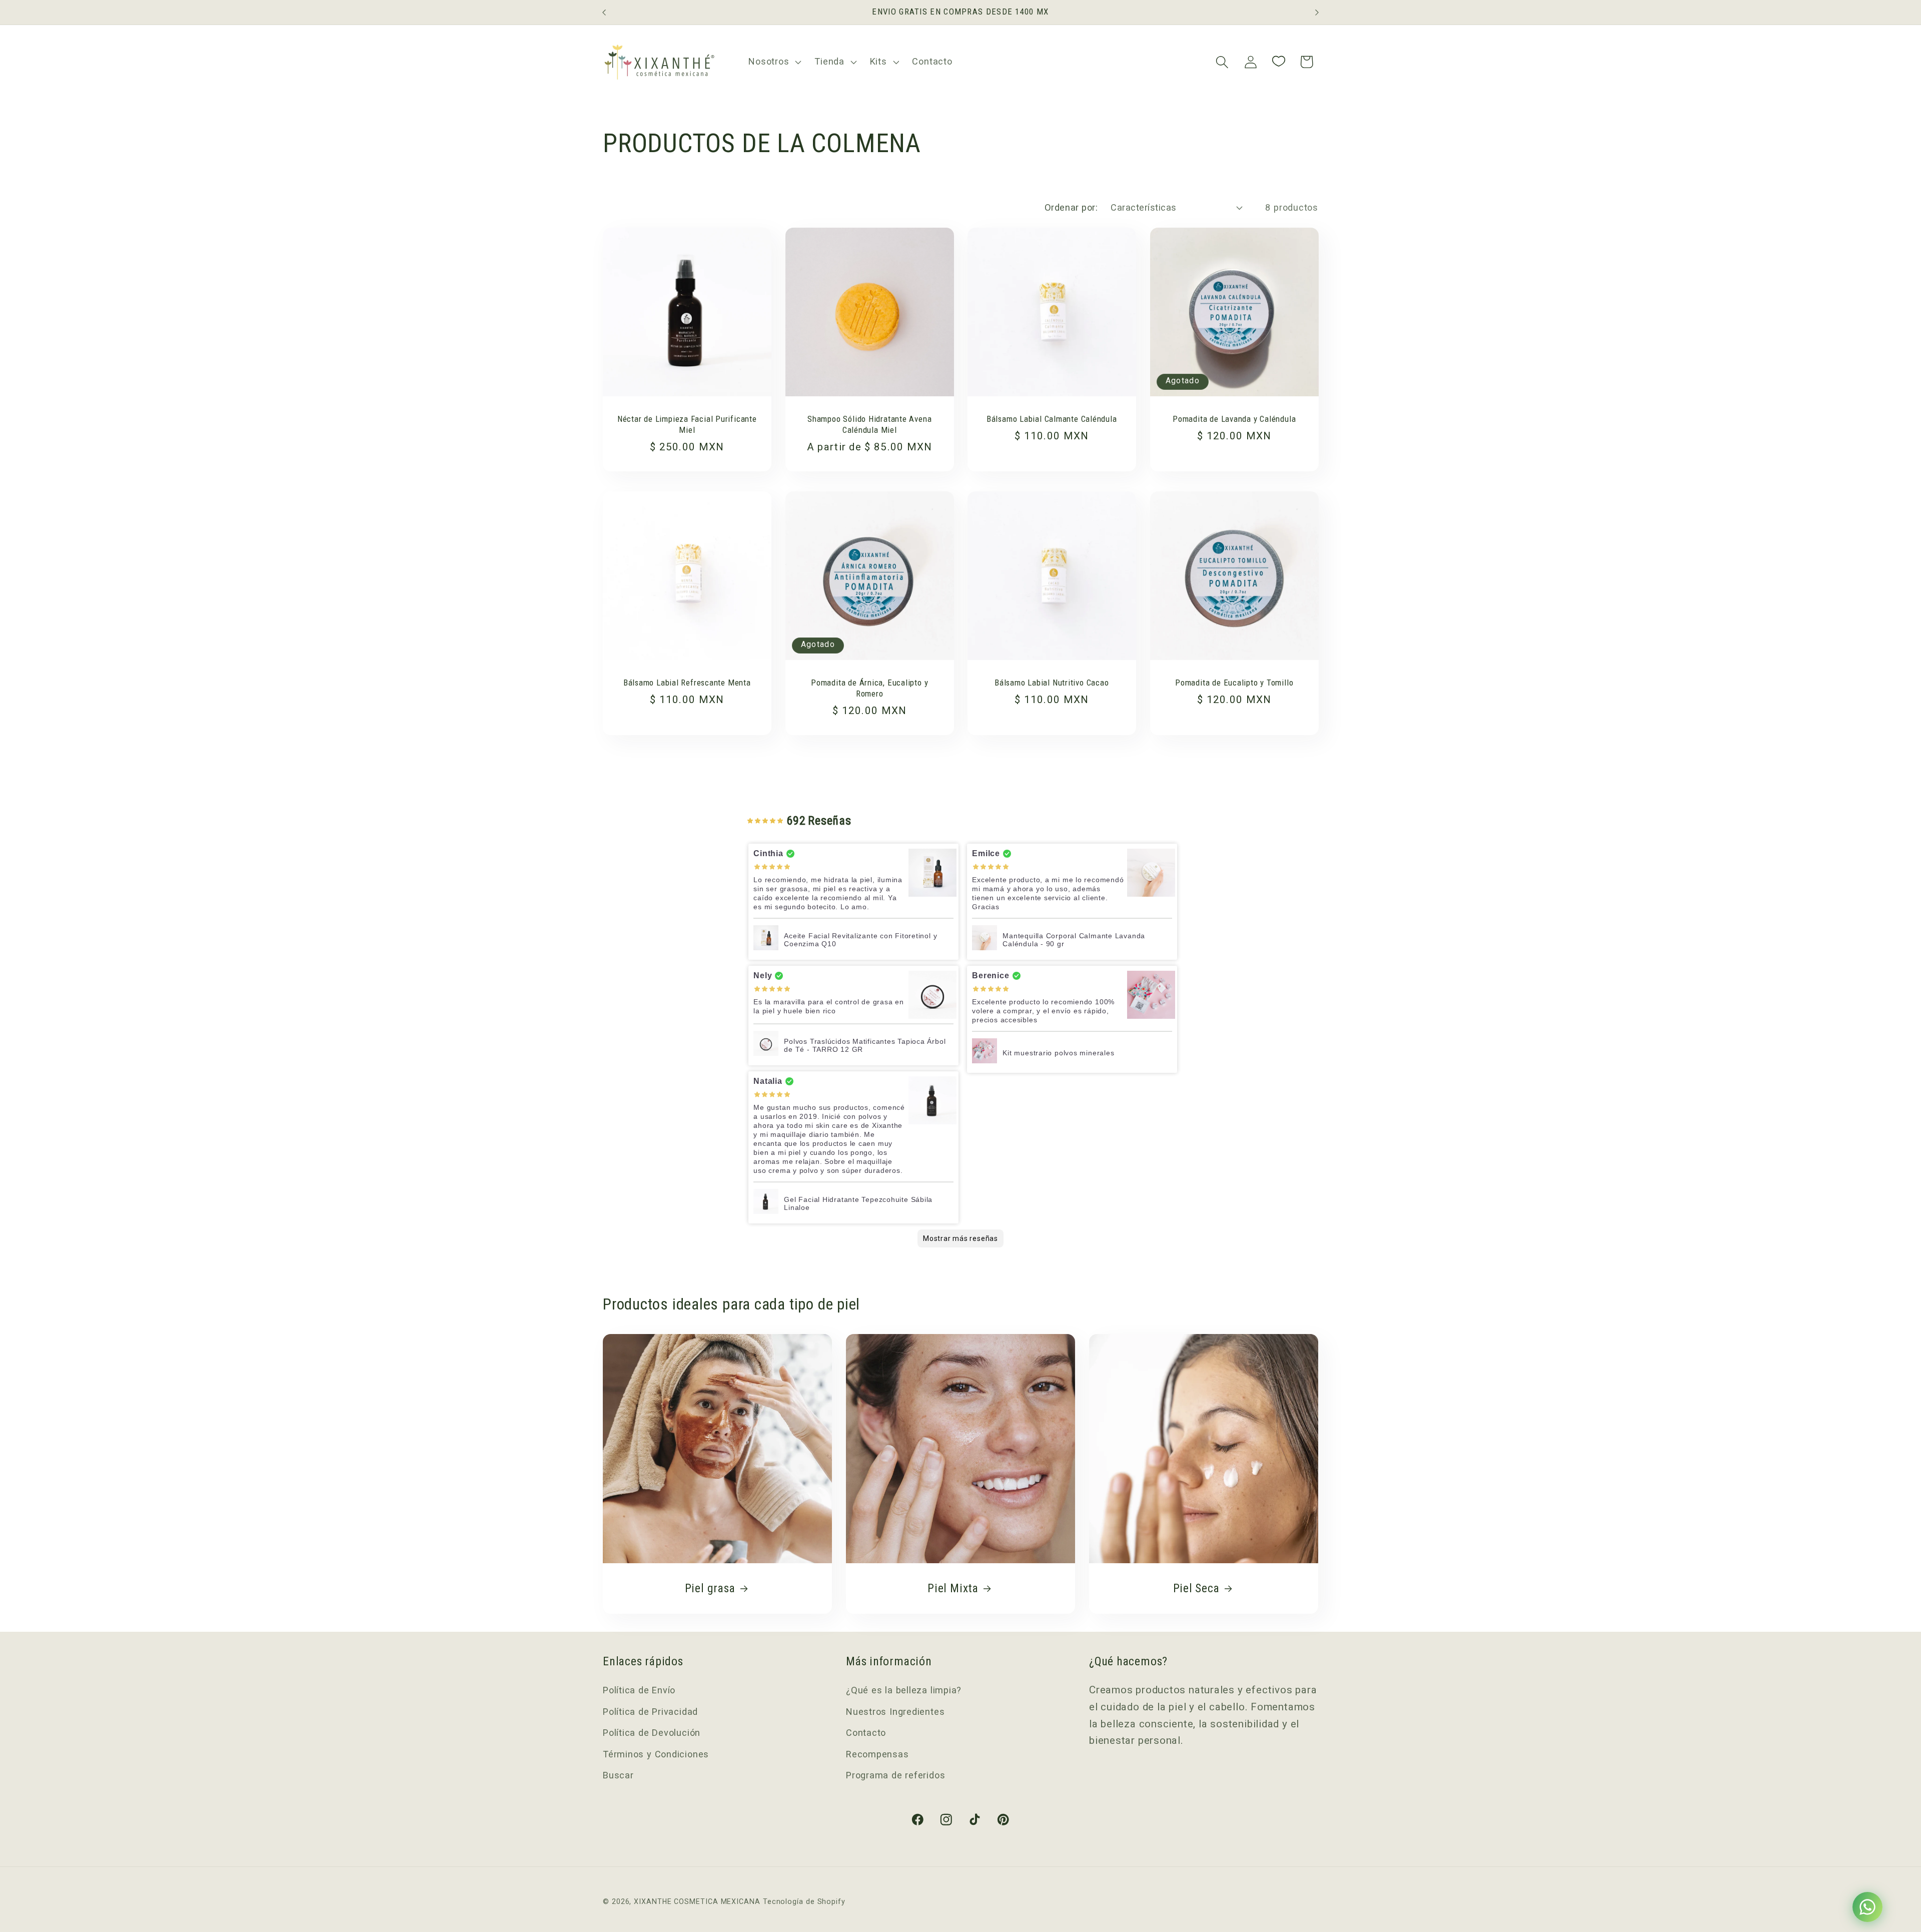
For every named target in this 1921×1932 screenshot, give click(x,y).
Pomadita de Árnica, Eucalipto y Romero (869, 688)
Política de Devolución (652, 1733)
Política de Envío (639, 1690)
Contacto (866, 1733)
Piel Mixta (953, 1588)
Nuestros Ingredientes (895, 1712)
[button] (774, 62)
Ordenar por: (1071, 207)
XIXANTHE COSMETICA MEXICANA (697, 1901)
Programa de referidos (895, 1775)
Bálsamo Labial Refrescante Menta (687, 682)
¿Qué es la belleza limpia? (904, 1690)
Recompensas (877, 1754)
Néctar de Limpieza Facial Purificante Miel (687, 424)
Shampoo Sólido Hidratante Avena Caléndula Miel (869, 424)
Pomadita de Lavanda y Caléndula (1234, 419)
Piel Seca (1196, 1588)
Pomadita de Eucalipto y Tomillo (1234, 682)
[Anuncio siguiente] (1317, 12)
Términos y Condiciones (656, 1754)
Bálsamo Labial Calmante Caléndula (1052, 419)
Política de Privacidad (650, 1712)
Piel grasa (710, 1588)
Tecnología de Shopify (804, 1901)
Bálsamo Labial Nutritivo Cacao (1052, 682)
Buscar (618, 1775)
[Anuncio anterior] (604, 12)
